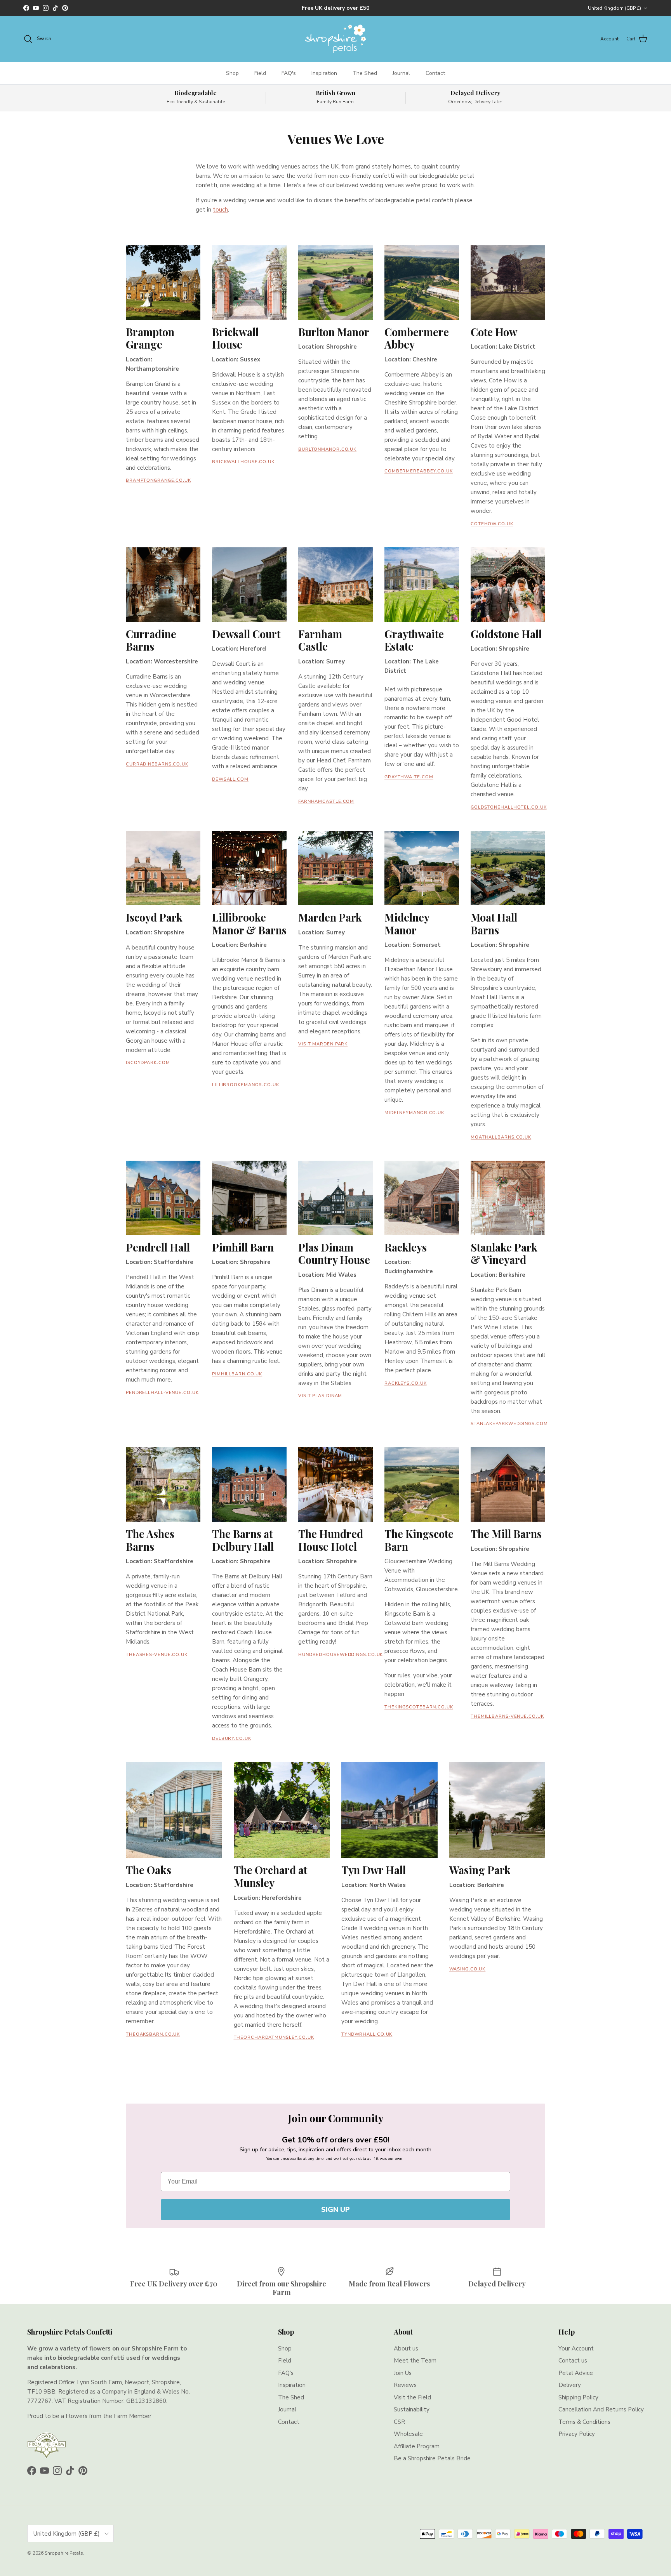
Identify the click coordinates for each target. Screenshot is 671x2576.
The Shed (365, 73)
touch (220, 210)
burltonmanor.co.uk (327, 449)
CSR (399, 2422)
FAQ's (289, 73)
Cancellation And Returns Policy (601, 2409)
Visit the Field (412, 2397)
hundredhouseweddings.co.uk (341, 1655)
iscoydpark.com (148, 1063)
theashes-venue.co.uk (157, 1655)
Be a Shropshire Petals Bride (432, 2458)
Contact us (573, 2361)
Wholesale (408, 2434)
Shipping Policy (578, 2397)
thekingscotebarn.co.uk (419, 1707)
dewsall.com (230, 779)
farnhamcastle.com (326, 801)
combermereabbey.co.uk (419, 471)
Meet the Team (415, 2361)
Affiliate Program (417, 2446)
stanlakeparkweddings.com (509, 1424)
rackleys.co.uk (406, 1383)
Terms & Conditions (584, 2422)
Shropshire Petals (64, 2553)
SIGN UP (335, 2210)
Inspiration (324, 73)
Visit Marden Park (323, 1044)
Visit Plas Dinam (320, 1396)
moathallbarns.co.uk (501, 1137)
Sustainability (412, 2409)
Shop (232, 73)
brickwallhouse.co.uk (243, 462)
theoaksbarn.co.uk (153, 2034)
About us (406, 2349)
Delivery (570, 2385)
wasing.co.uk (468, 1969)
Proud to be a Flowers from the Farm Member (89, 2416)
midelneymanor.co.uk (414, 1113)
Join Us (403, 2373)
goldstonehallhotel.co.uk (509, 807)
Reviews (405, 2385)
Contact (435, 73)
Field (260, 73)
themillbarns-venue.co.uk (507, 1716)
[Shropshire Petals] (335, 39)
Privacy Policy (577, 2434)
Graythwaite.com (409, 777)
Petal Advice (576, 2373)
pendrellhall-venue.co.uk (162, 1393)
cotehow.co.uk (492, 524)
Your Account (576, 2349)
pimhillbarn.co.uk (237, 1374)
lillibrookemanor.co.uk (246, 1085)
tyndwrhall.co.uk (367, 2034)
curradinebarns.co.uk (157, 764)
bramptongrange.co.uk (158, 480)
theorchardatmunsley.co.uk (274, 2037)
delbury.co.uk (232, 1738)
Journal (401, 73)
